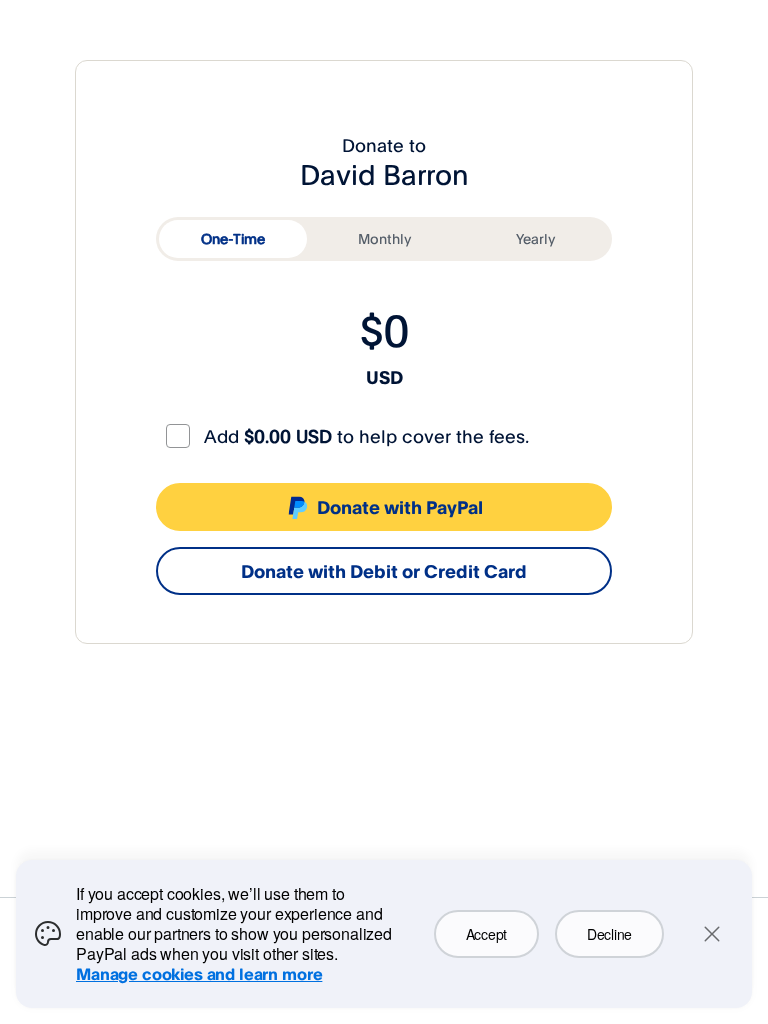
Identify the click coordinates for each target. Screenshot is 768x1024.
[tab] (233, 239)
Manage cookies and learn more (199, 974)
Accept (486, 934)
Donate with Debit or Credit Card (384, 571)
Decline (609, 934)
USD (384, 377)
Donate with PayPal (400, 507)
